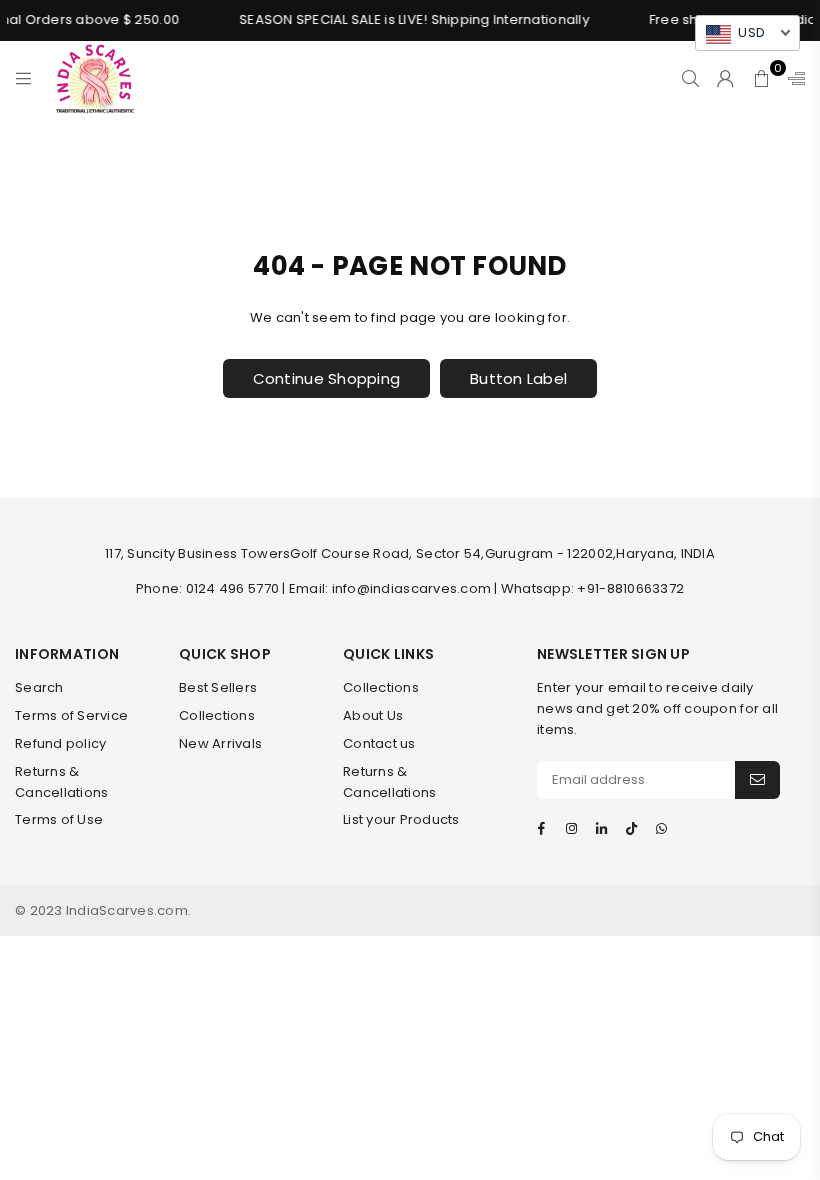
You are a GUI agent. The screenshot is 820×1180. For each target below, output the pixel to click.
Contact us (379, 743)
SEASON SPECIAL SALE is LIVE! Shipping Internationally (408, 19)
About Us (373, 715)
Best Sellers (218, 687)
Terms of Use (59, 819)
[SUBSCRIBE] (757, 780)
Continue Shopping (326, 378)
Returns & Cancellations (61, 782)
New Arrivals (220, 743)
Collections (217, 715)
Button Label (518, 378)
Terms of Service (71, 715)
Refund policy (60, 743)
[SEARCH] (690, 78)
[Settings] (792, 78)
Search (39, 687)
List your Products (401, 819)
